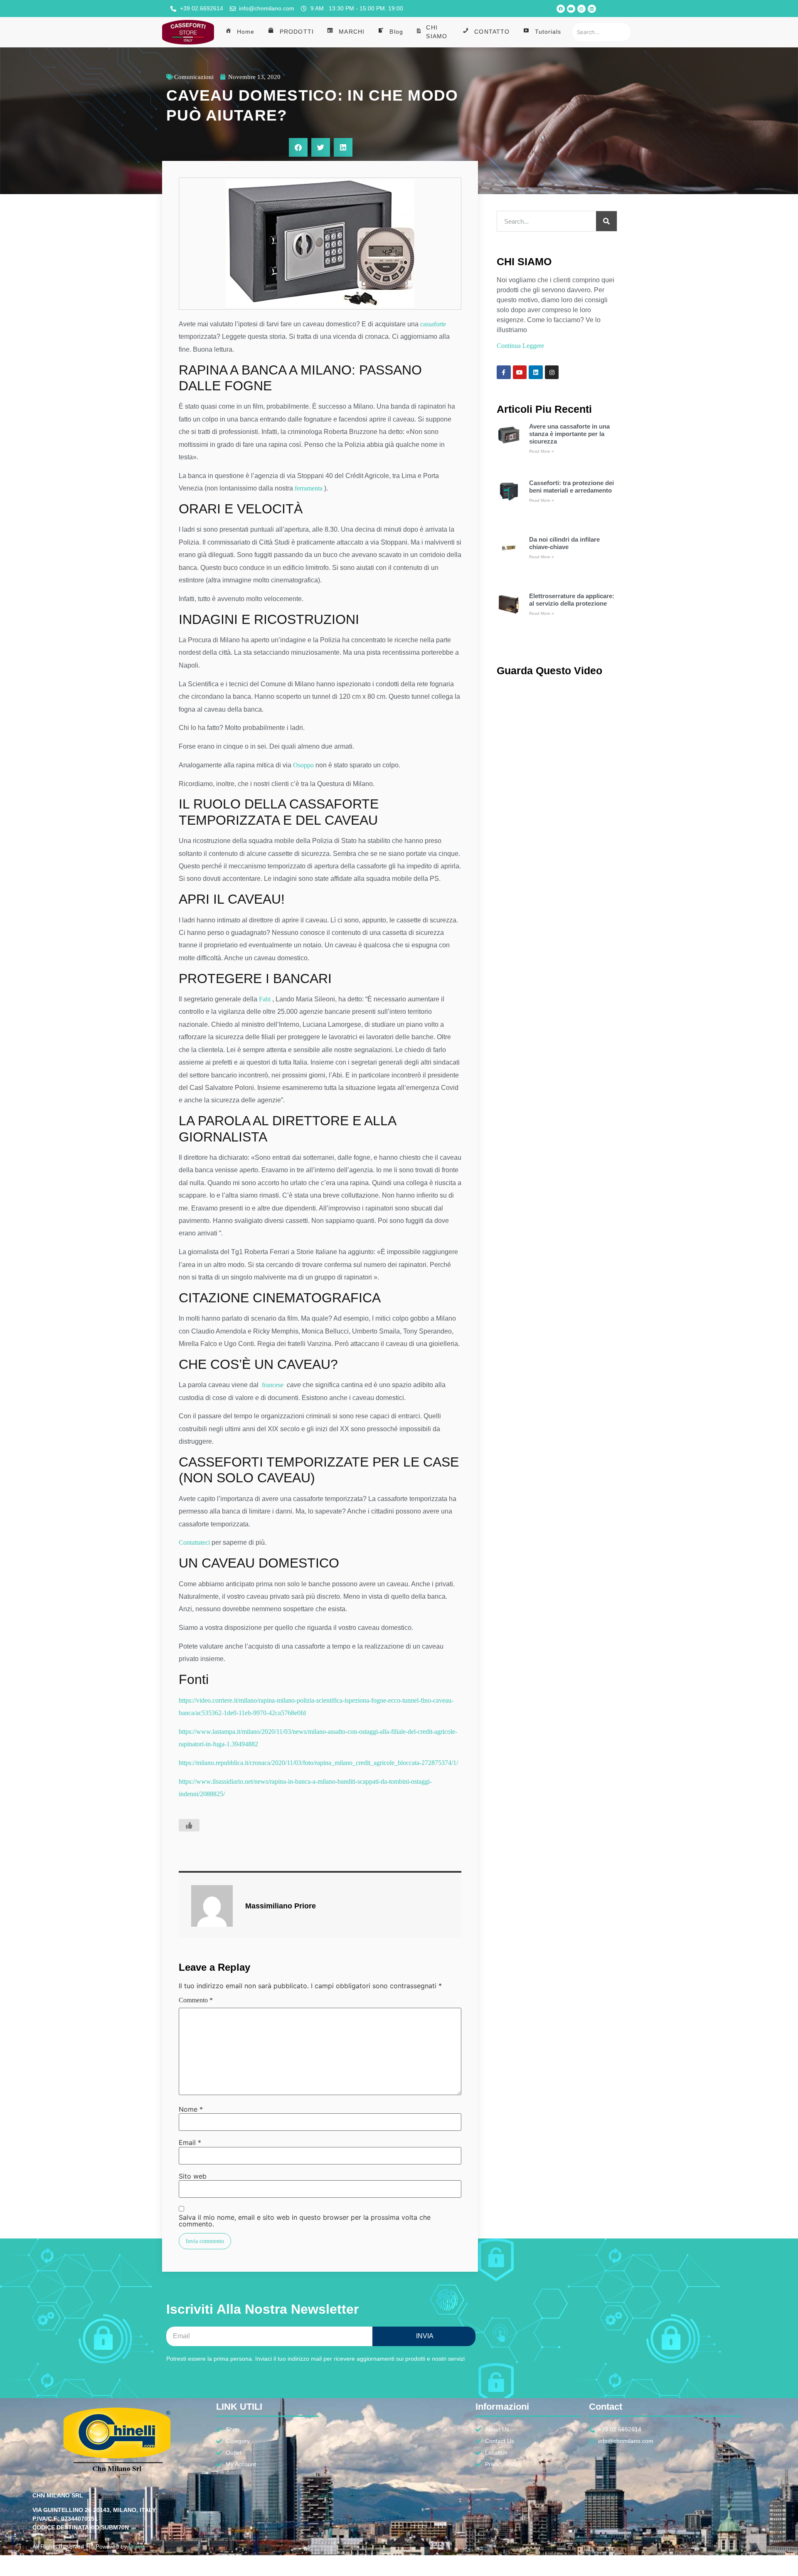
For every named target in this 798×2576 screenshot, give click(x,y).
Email (190, 2142)
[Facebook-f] (504, 372)
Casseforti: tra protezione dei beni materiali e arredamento (571, 487)
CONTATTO (492, 32)
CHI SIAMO (437, 32)
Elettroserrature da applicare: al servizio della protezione (572, 600)
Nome (191, 2109)
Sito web (193, 2176)
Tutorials (548, 32)
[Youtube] (571, 9)
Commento (196, 2000)
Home (246, 32)
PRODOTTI (297, 32)
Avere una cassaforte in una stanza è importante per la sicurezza (569, 434)
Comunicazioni (194, 77)
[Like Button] (189, 1825)
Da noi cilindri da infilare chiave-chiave (564, 543)
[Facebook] (561, 9)
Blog (396, 32)
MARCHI (352, 32)
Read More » (542, 451)
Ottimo (137, 2547)
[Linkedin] (592, 9)
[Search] (606, 221)
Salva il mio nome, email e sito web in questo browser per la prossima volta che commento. (305, 2221)
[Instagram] (581, 9)
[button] (298, 147)
